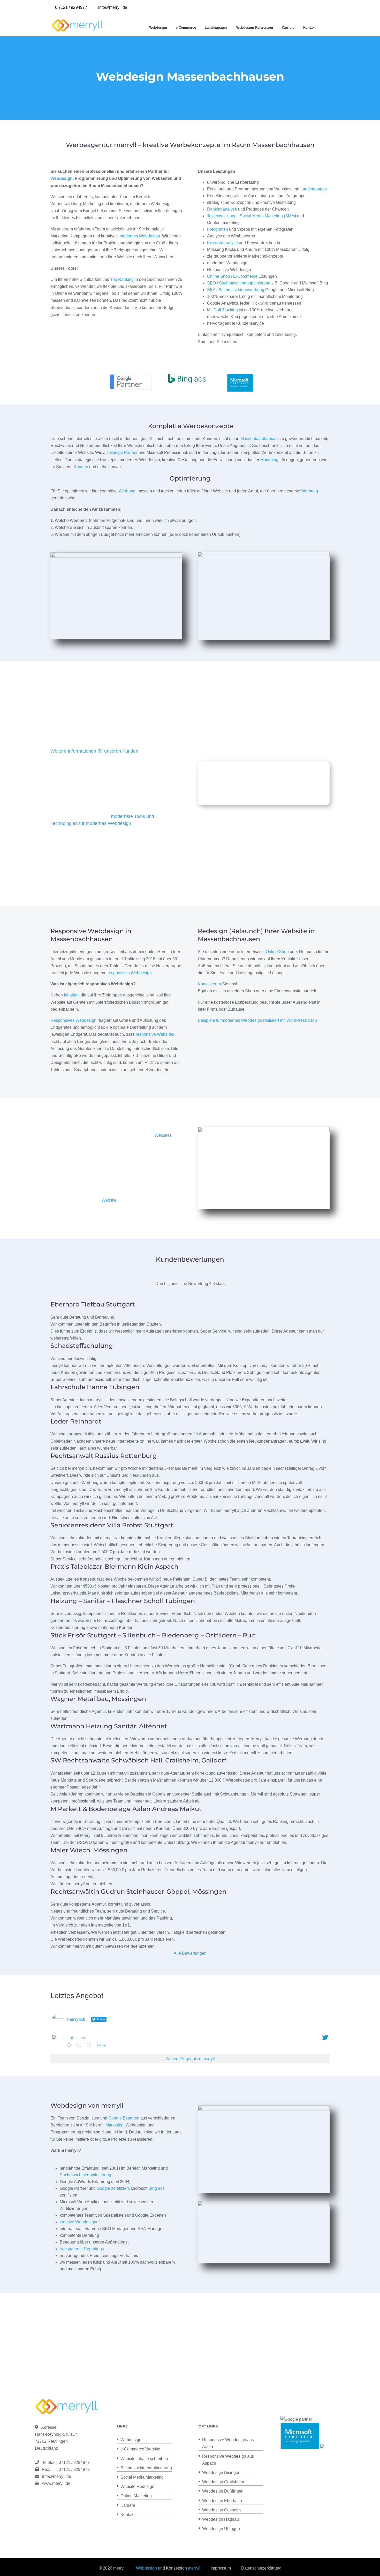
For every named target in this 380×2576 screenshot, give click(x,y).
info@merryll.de (57, 2476)
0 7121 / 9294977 (71, 7)
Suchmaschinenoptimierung (245, 283)
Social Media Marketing (261, 216)
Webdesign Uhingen (221, 2529)
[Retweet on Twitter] (80, 2046)
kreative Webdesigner (80, 2222)
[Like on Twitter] (90, 2046)
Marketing (269, 460)
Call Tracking (226, 310)
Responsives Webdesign (73, 1020)
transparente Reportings (82, 2249)
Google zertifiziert (113, 2188)
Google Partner (124, 452)
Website (109, 1200)
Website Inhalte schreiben (144, 2459)
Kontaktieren (209, 984)
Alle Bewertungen (190, 1953)
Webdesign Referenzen (255, 28)
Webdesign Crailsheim (223, 2482)
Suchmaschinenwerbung (241, 290)
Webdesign (158, 28)
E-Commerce (245, 276)
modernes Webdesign (140, 236)
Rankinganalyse (222, 209)
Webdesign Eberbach (222, 2501)
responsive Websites (155, 1034)
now (83, 2038)
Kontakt (309, 28)
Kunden (81, 467)
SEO (211, 283)
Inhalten (71, 995)
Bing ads (157, 2188)
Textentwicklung (222, 216)
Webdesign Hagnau (221, 2519)
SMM (290, 216)
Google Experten (124, 2118)
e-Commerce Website (140, 2449)
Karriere (288, 28)
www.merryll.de (56, 2483)
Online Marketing (136, 2496)
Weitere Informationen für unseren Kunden (94, 751)
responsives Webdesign (130, 973)
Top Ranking (122, 279)
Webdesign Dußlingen (223, 2491)
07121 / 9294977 (73, 2462)
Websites (163, 1135)
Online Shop (219, 276)
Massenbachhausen (259, 439)
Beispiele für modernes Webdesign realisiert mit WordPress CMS (257, 1020)
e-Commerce (186, 28)
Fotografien (218, 229)
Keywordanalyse (222, 243)
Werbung (127, 491)
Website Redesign (137, 2486)
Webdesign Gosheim (221, 2510)
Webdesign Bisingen (221, 2473)
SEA (211, 290)
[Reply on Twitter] (70, 2046)
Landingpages (216, 28)
